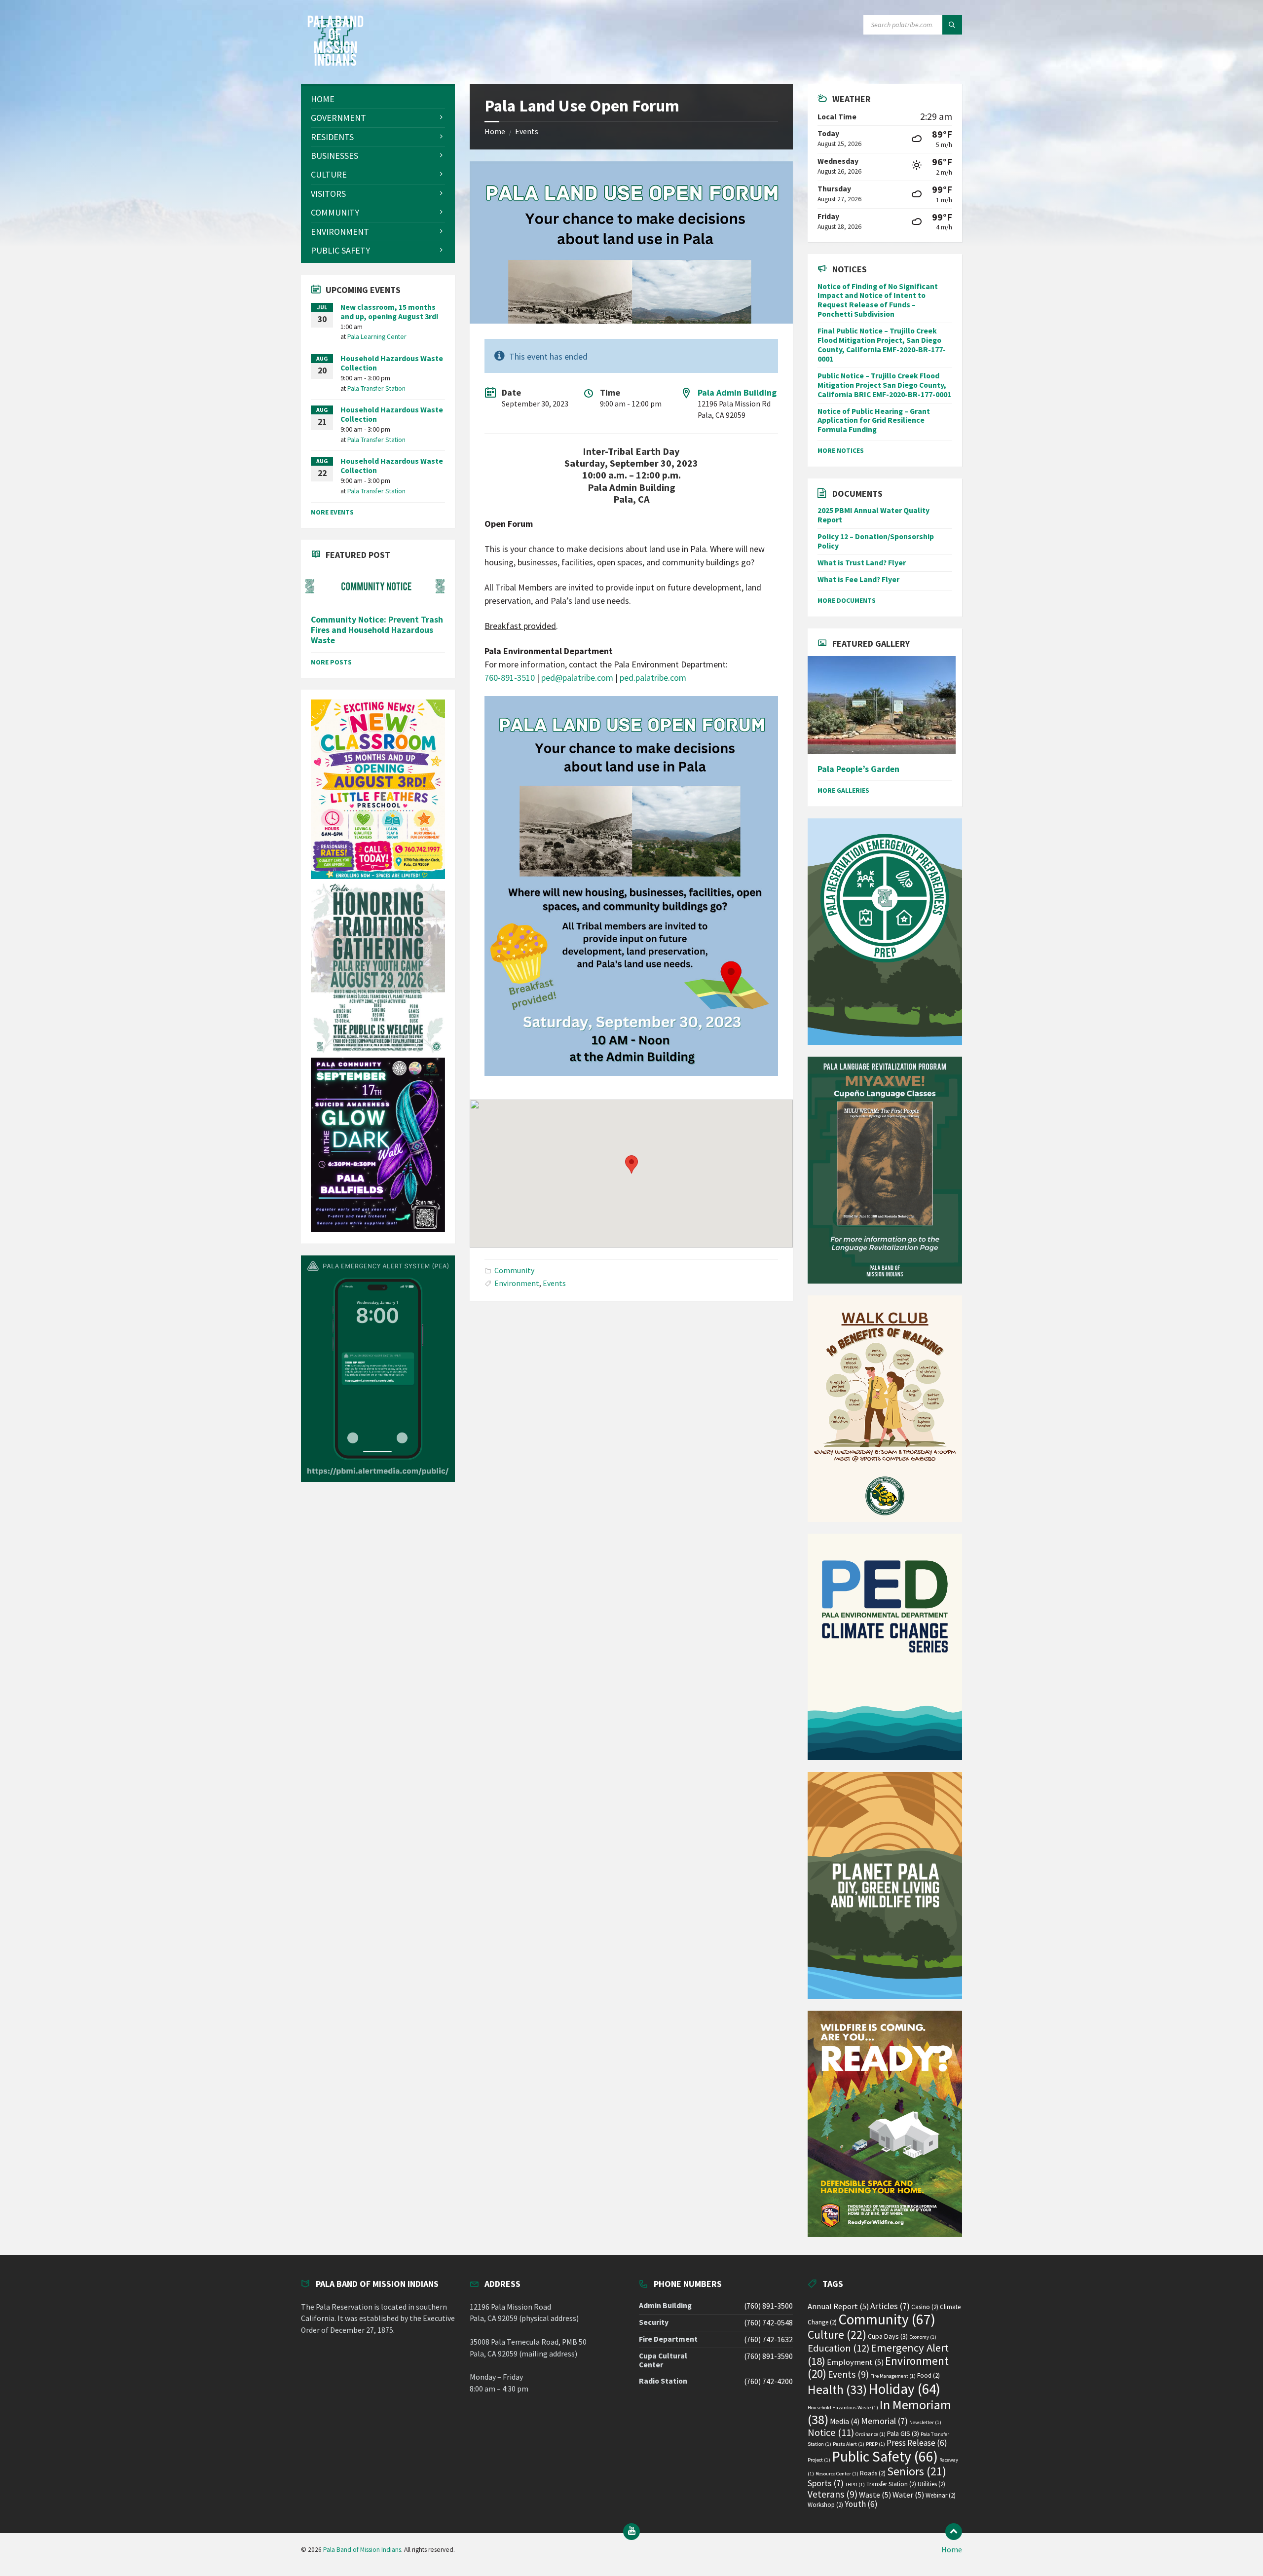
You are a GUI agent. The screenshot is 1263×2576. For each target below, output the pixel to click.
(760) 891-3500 (768, 2306)
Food (929, 2375)
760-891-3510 (510, 678)
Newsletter (925, 2422)
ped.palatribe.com (653, 678)
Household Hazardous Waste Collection (392, 363)
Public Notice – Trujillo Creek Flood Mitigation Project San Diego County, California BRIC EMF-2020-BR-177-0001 (884, 385)
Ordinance (871, 2434)
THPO (855, 2484)
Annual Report (838, 2306)
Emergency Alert (878, 2354)
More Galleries (843, 790)
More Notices (841, 450)
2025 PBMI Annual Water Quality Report (873, 515)
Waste (875, 2495)
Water (908, 2495)
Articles (890, 2306)
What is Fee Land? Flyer (858, 579)
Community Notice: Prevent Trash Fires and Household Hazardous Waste (377, 630)
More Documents (847, 600)
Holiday (904, 2389)
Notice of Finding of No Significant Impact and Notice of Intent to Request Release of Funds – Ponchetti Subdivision (878, 300)
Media (845, 2421)
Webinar (941, 2495)
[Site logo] (335, 63)
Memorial (884, 2421)
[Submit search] (952, 25)
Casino (925, 2307)
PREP (875, 2444)
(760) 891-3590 (768, 2356)
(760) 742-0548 (768, 2323)
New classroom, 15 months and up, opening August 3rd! (390, 312)
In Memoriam (879, 2412)
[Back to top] (954, 2532)
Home (495, 131)
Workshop (825, 2505)
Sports (826, 2483)
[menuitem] (378, 99)
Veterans (833, 2494)
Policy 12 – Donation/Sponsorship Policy (876, 541)
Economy (923, 2337)
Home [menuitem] (952, 2550)
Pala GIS (903, 2433)
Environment (517, 1283)
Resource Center (837, 2474)
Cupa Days (888, 2336)
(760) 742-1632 (768, 2339)
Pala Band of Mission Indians (362, 2550)
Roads (873, 2473)
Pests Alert (849, 2444)
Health (837, 2390)
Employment (855, 2362)
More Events (332, 512)
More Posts (331, 662)
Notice (831, 2432)
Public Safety (885, 2456)
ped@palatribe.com (577, 678)
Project (819, 2460)
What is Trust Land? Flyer (862, 563)
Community (514, 1270)
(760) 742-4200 (768, 2381)
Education (838, 2348)
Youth (861, 2504)
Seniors (917, 2471)
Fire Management (893, 2376)
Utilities (931, 2484)
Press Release (917, 2443)
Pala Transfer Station (376, 388)
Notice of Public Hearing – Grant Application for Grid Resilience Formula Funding (874, 421)
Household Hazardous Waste (843, 2408)
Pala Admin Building (737, 392)
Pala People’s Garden (858, 769)
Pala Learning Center (377, 336)
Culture (837, 2335)
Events (527, 131)
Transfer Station (891, 2484)
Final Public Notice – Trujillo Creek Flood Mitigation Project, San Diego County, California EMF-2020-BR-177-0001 (882, 345)
